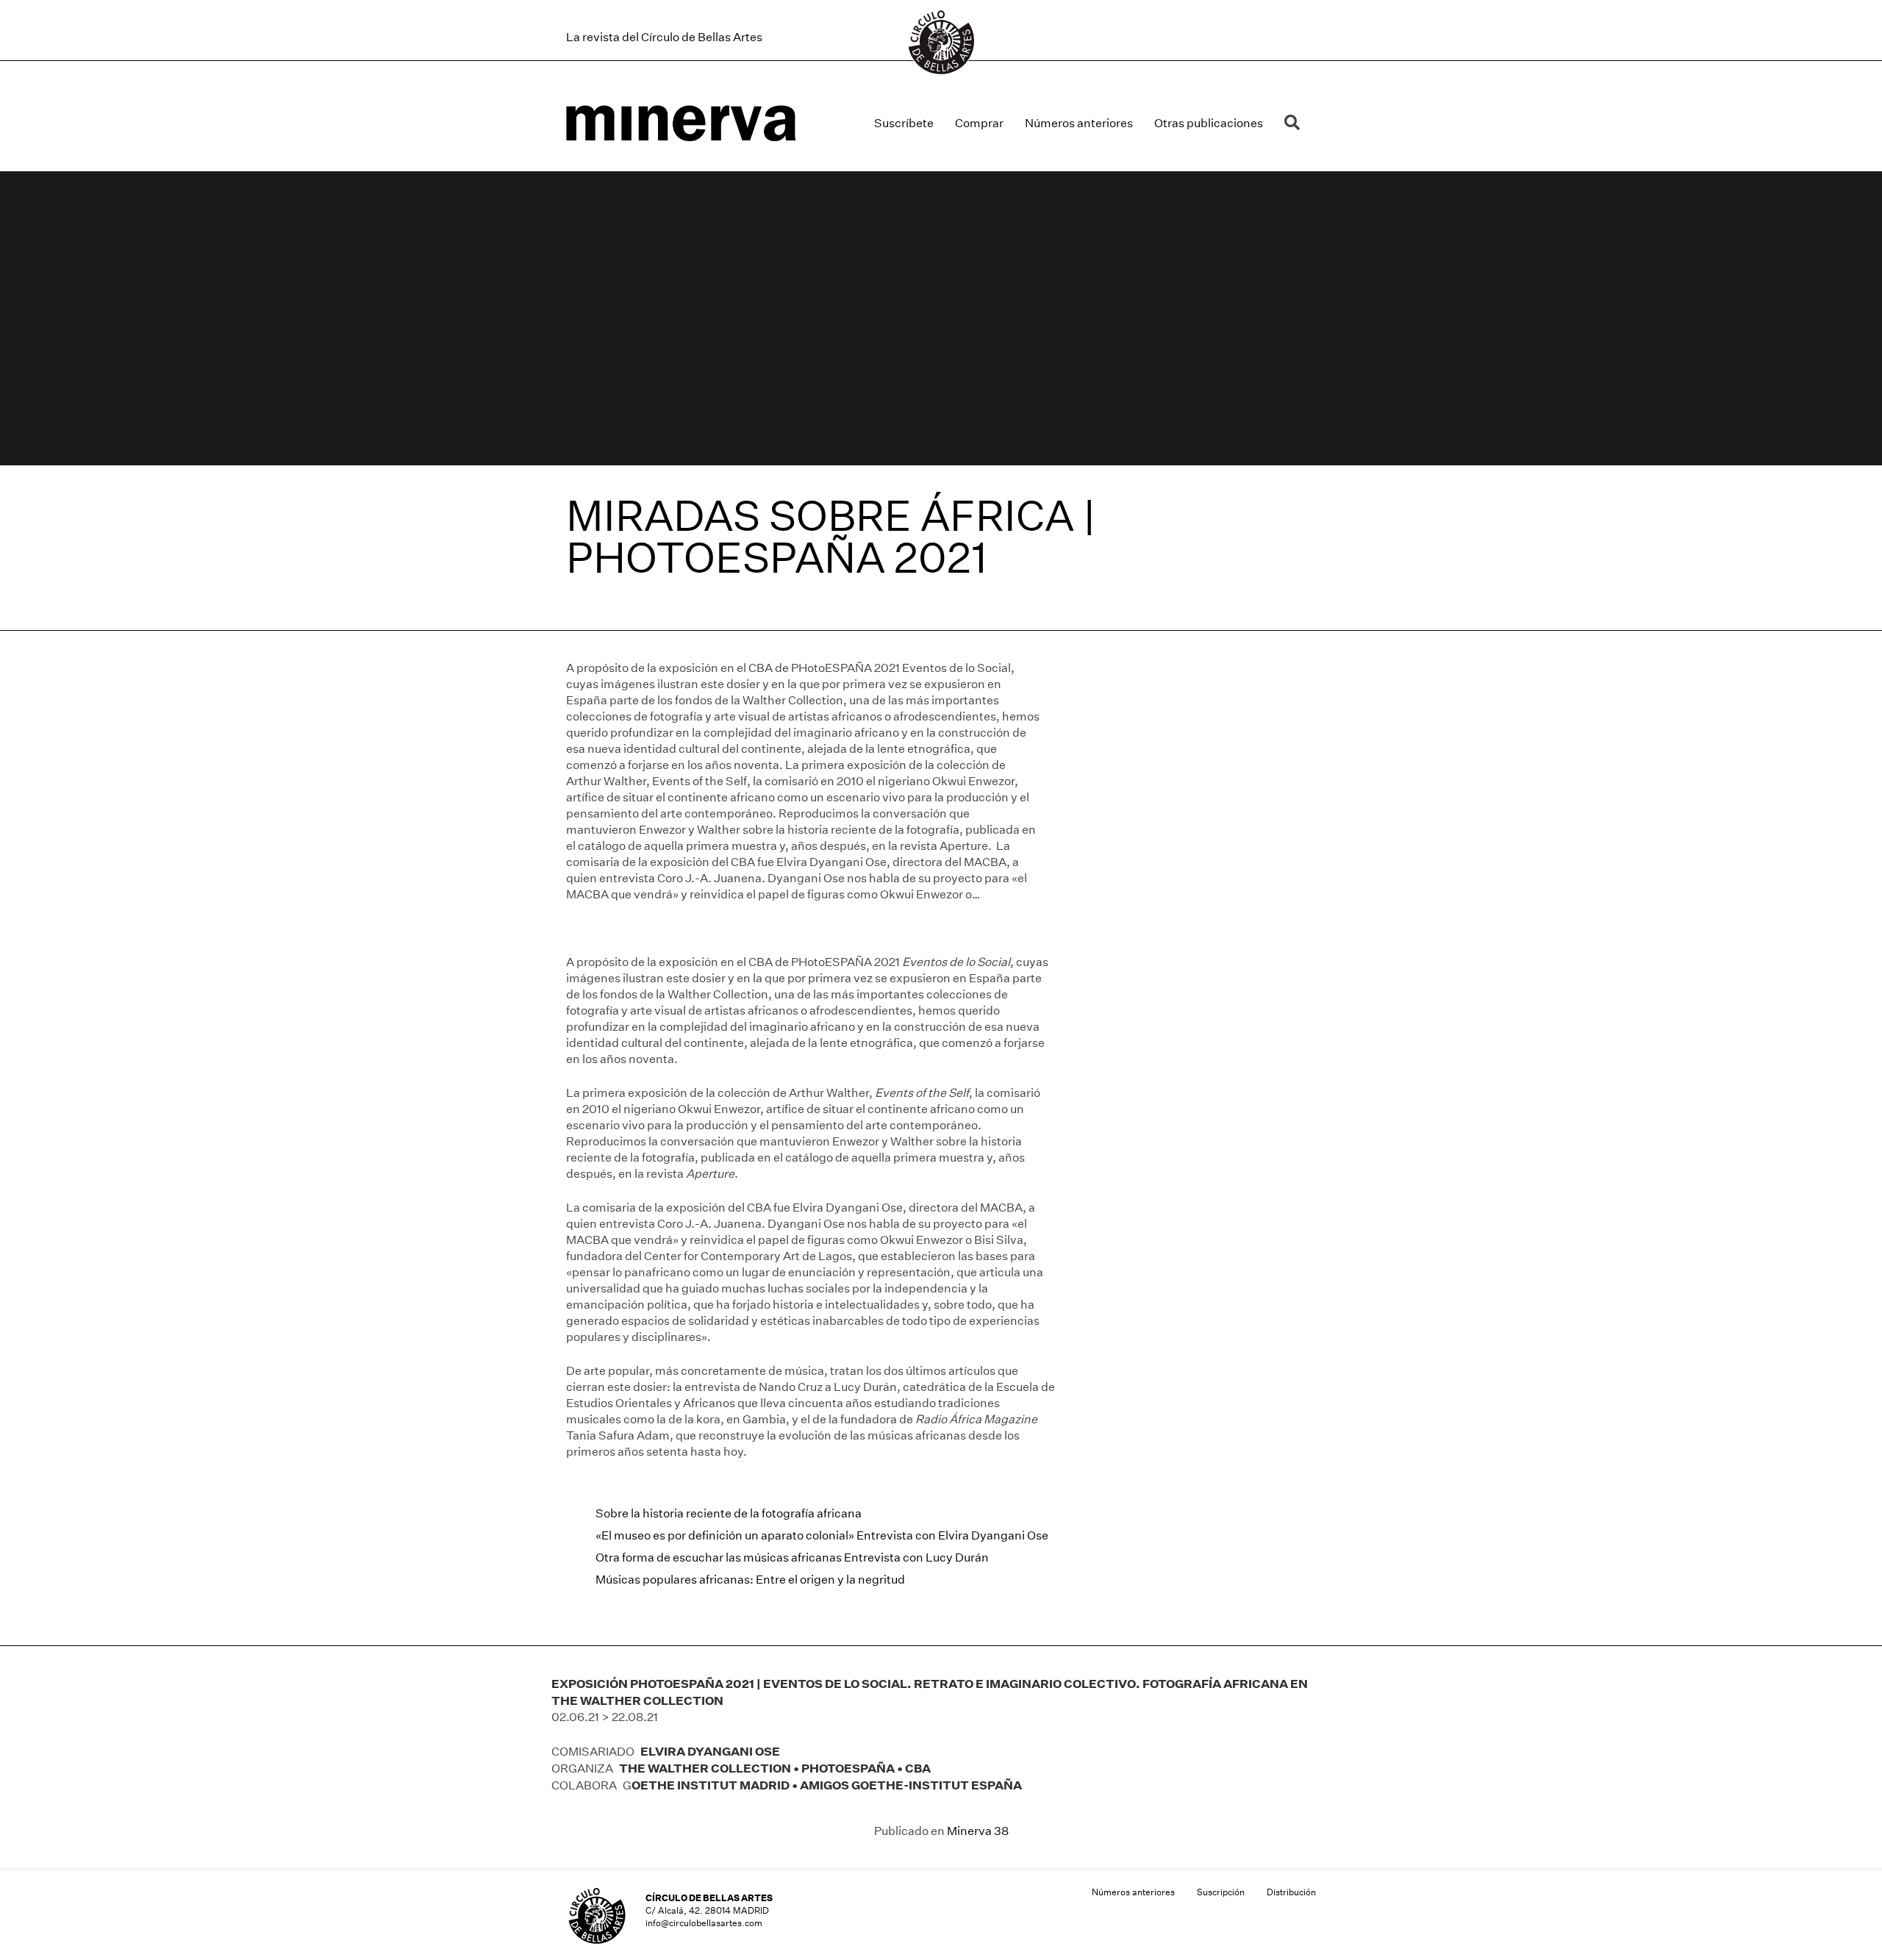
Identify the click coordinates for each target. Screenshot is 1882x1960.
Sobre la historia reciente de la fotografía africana (729, 1513)
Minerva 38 (978, 1831)
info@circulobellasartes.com (704, 1923)
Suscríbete (904, 123)
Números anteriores (1079, 123)
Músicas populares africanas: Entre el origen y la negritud (750, 1580)
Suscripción (1221, 1892)
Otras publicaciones (1209, 123)
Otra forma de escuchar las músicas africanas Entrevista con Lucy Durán (792, 1557)
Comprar (979, 123)
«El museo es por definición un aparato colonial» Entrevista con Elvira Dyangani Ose (822, 1535)
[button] (1295, 123)
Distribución (1291, 1892)
